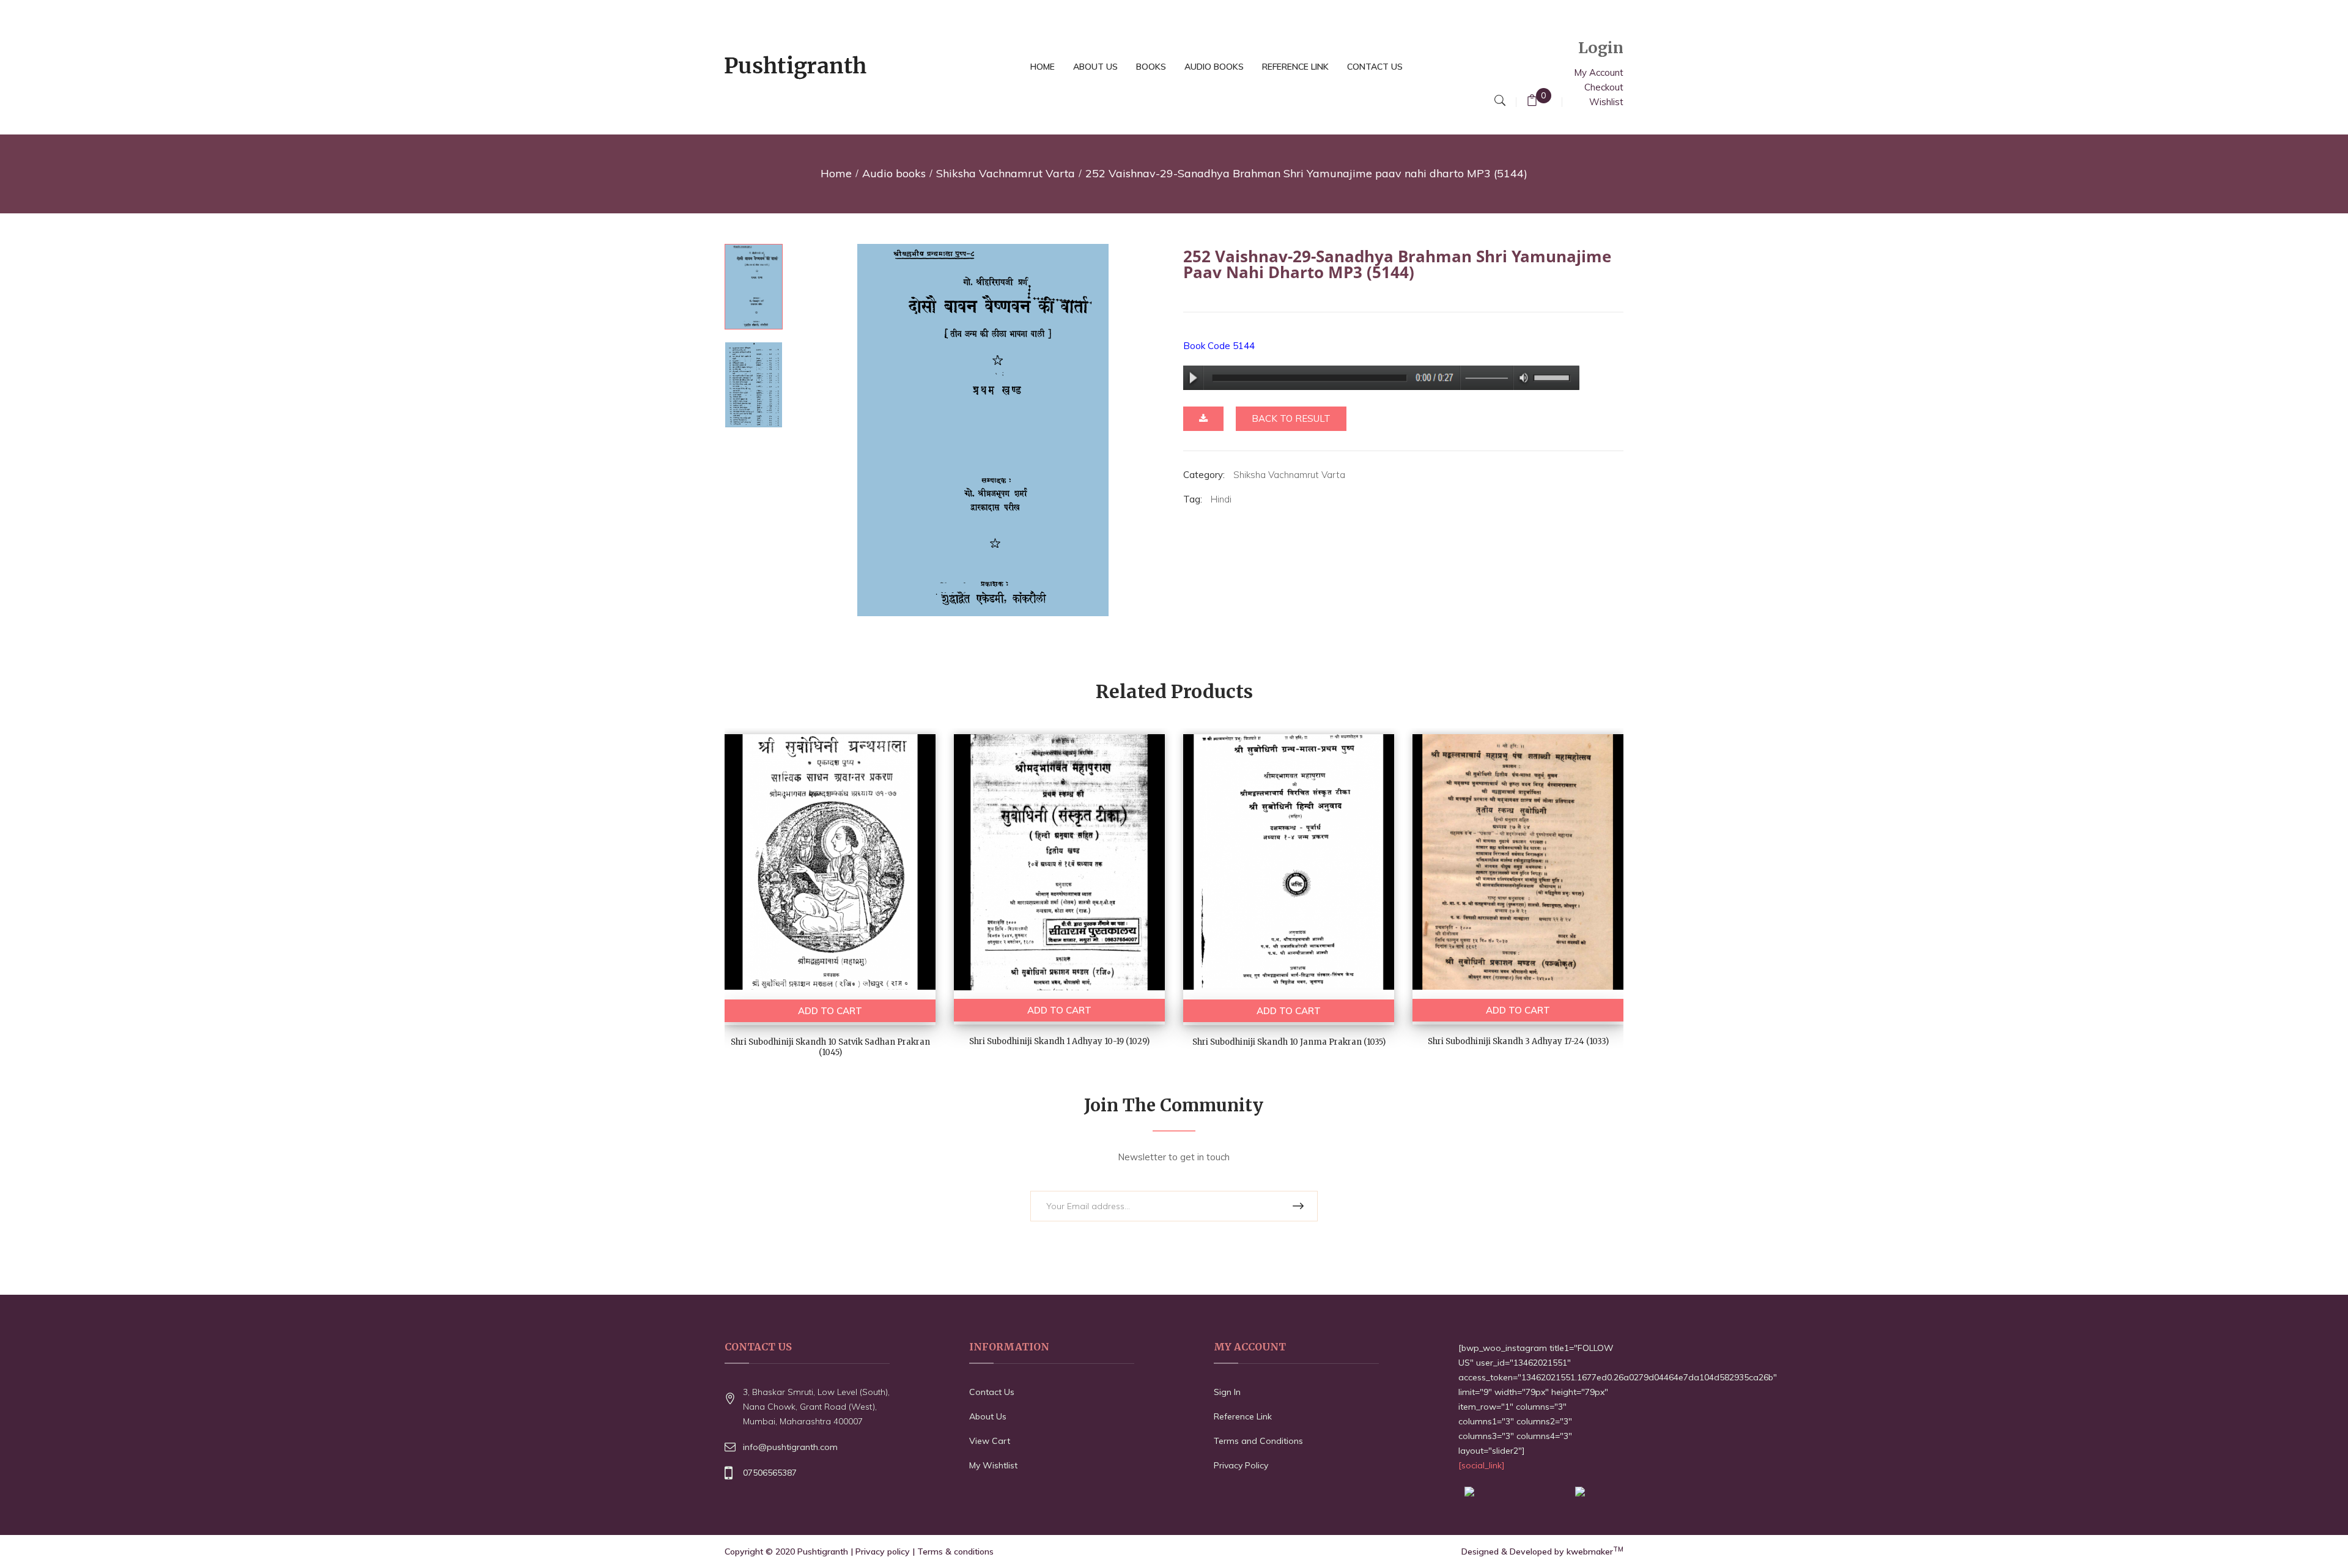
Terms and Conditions (1258, 1441)
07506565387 (770, 1473)
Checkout (1604, 87)
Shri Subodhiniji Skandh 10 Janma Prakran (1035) (1289, 1042)
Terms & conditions (955, 1551)
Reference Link (1243, 1416)
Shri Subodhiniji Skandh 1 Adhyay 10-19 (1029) (1059, 1041)
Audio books (894, 173)
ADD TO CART (830, 1011)
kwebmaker (1595, 1551)
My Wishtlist (993, 1465)
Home (836, 173)
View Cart (990, 1441)
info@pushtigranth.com (790, 1447)
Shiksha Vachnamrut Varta (1006, 173)
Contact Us (992, 1392)
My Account (1599, 72)
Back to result (1291, 418)
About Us (988, 1416)
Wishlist (1606, 102)
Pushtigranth (823, 1551)
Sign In (1227, 1392)
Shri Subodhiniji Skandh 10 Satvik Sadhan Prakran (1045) (830, 1047)
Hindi (1221, 499)
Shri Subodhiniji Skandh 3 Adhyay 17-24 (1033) (1518, 1041)
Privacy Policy (1241, 1465)
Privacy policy (883, 1551)
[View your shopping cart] (1532, 102)
